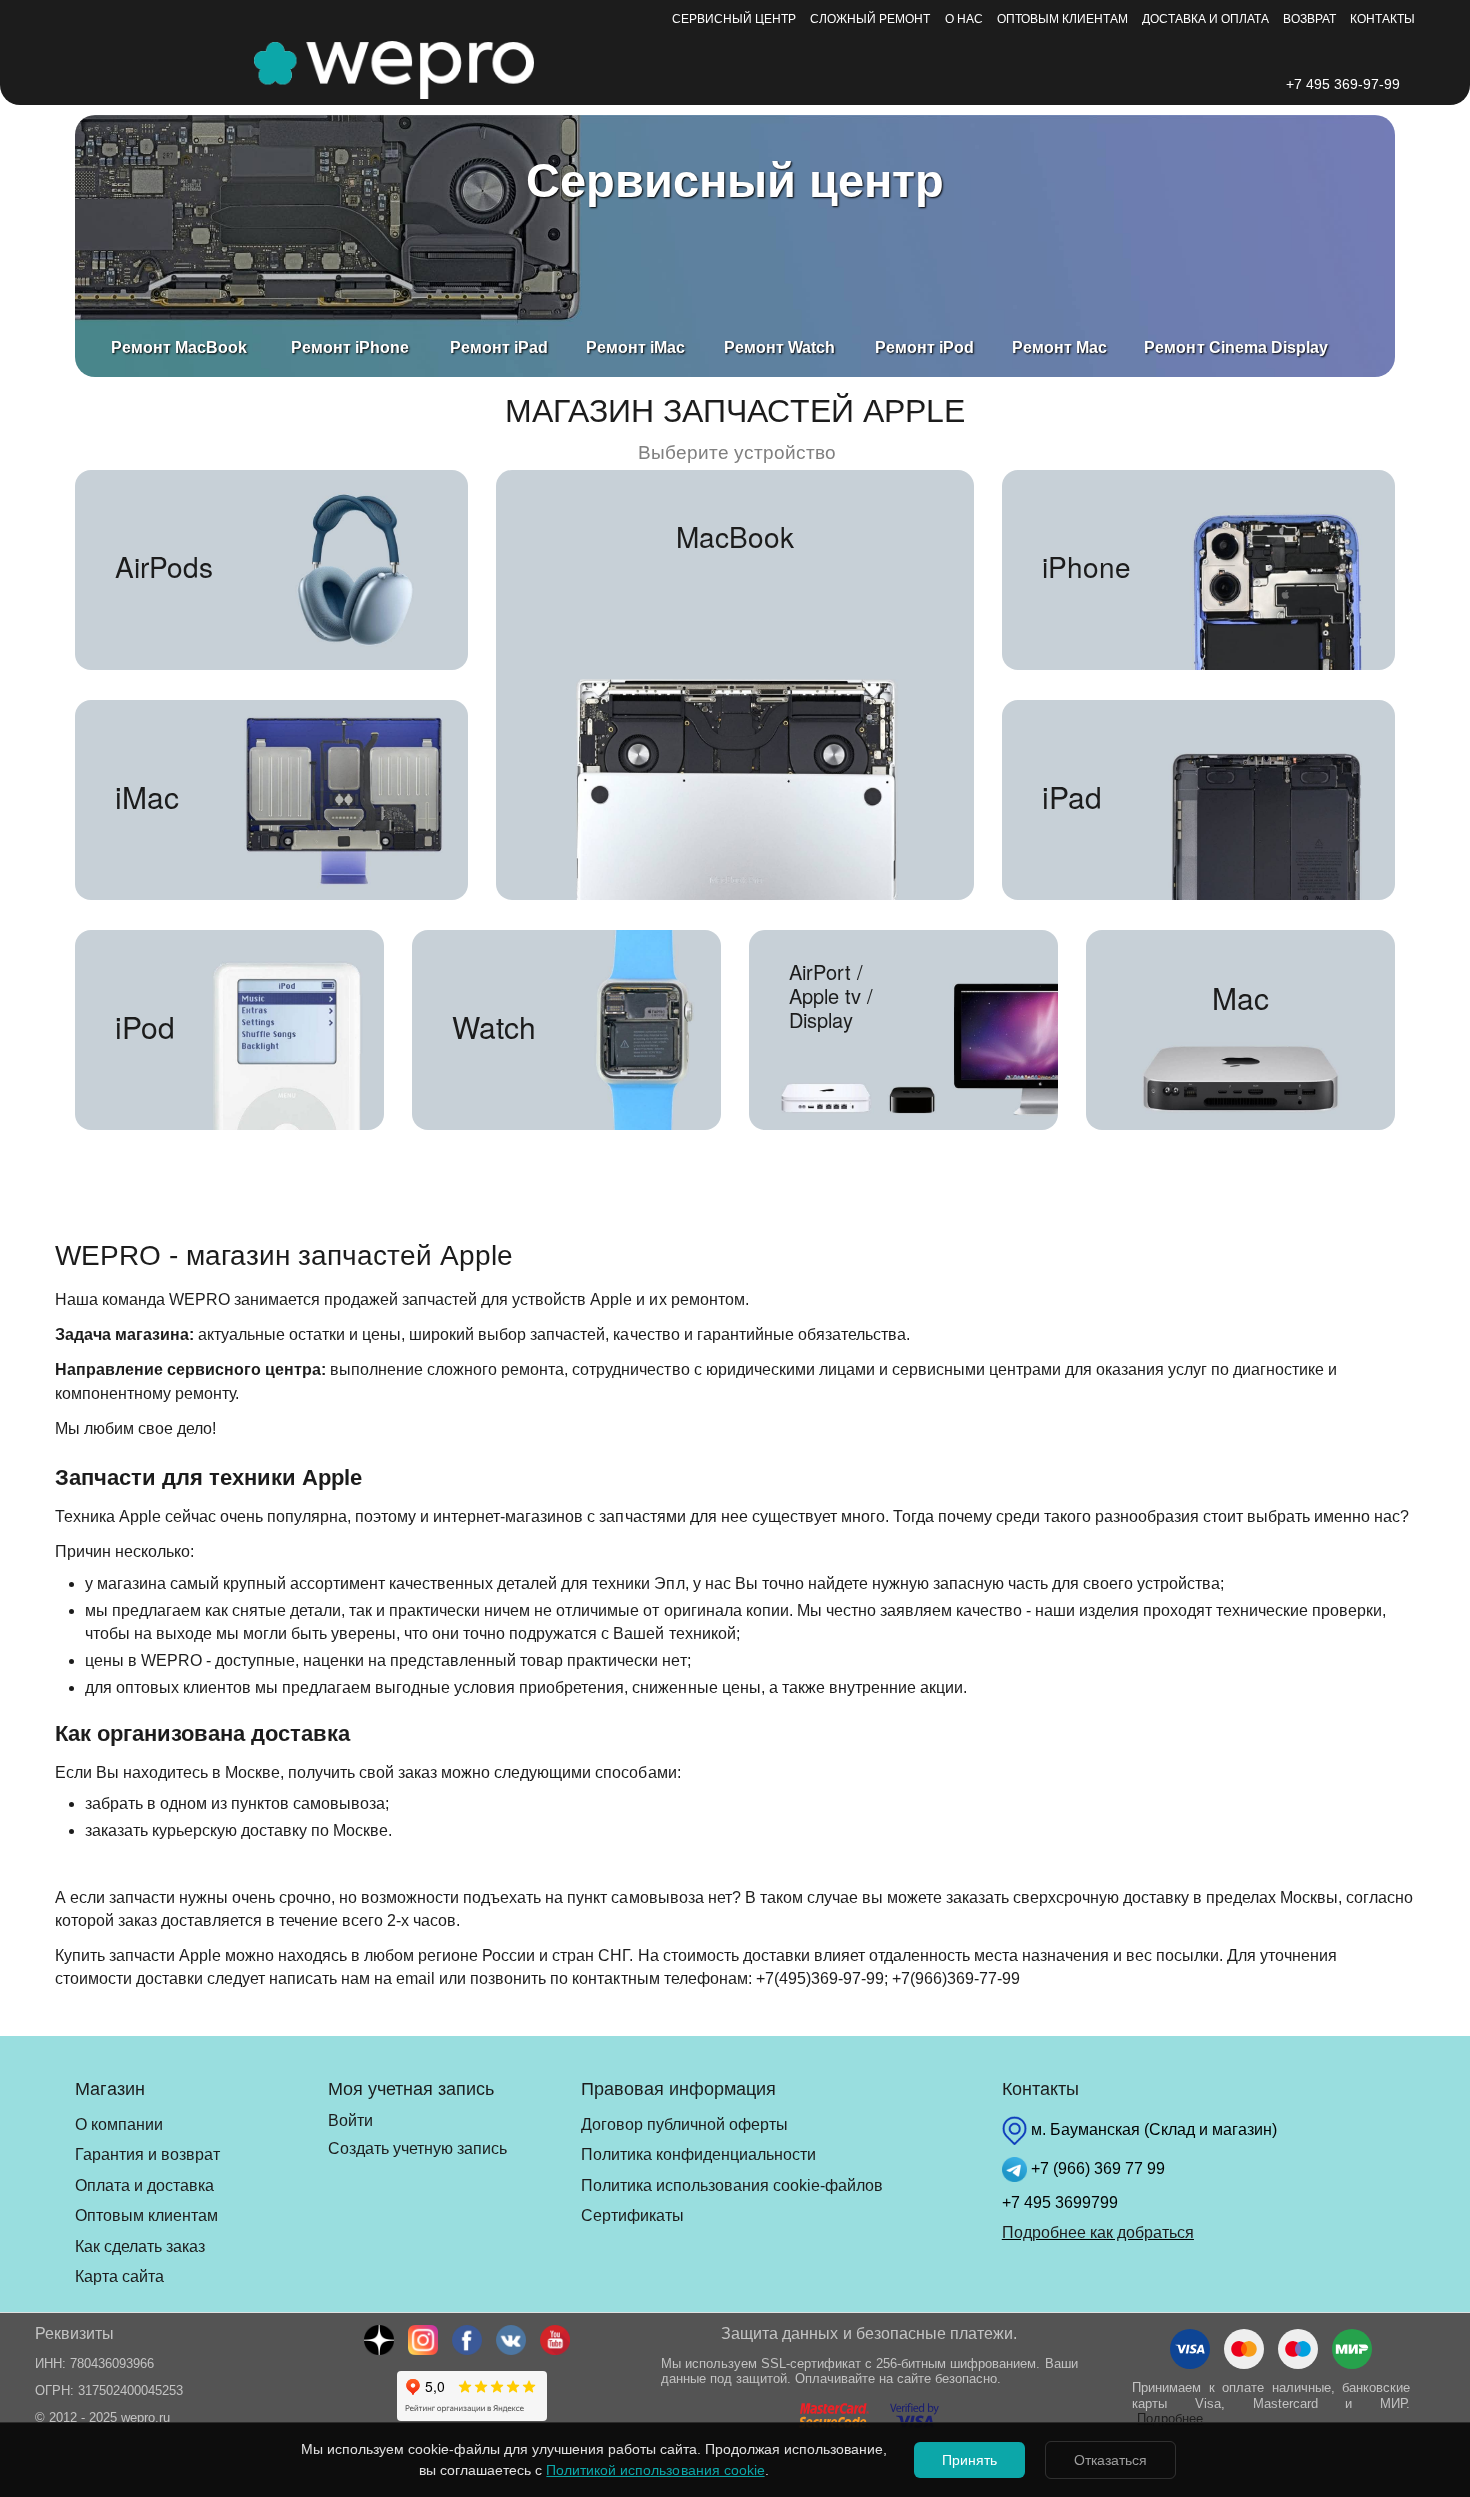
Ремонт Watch (779, 347)
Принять (969, 2460)
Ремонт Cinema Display (1235, 347)
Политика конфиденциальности (698, 2154)
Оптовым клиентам (1062, 19)
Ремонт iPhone (350, 347)
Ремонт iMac (635, 347)
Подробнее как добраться (1098, 2232)
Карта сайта (119, 2276)
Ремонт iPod (924, 347)
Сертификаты (632, 2215)
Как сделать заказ (140, 2246)
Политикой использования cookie (655, 2470)
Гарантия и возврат (147, 2154)
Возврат (1309, 19)
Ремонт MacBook (179, 347)
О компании (119, 2124)
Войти (350, 2120)
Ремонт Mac (1059, 347)
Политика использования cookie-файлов (732, 2185)
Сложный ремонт (870, 19)
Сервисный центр (734, 19)
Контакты (1382, 19)
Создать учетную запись (417, 2148)
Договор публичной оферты (684, 2124)
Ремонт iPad (499, 347)
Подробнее (1170, 2418)
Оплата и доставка (144, 2185)
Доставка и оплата (1205, 19)
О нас (964, 19)
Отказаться (1110, 2460)
